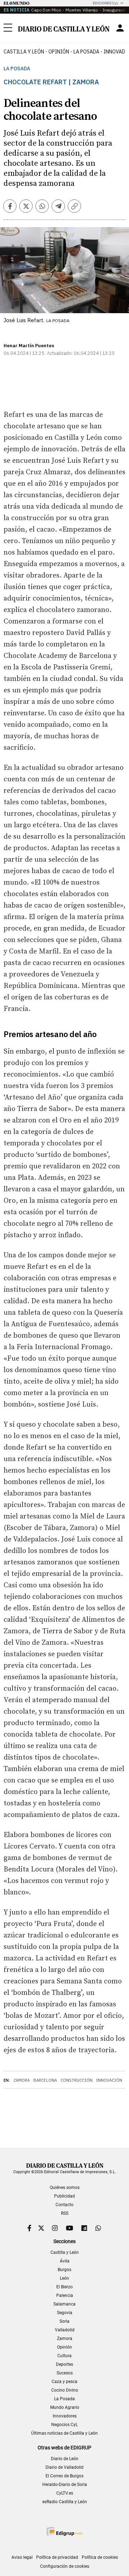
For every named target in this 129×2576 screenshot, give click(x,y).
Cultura (64, 2356)
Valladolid (65, 2330)
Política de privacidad (57, 2557)
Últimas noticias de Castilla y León (64, 2433)
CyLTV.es (65, 2493)
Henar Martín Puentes (29, 346)
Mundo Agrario (65, 2407)
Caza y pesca (64, 2382)
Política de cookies (100, 2557)
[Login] (120, 28)
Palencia (65, 2295)
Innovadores (65, 2416)
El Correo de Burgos (64, 2476)
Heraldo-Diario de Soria (65, 2485)
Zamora (21, 2080)
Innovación (109, 2080)
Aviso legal (22, 2557)
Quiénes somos (65, 2188)
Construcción (77, 2080)
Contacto (64, 2205)
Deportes (64, 2364)
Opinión (59, 52)
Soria (64, 2321)
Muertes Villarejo (82, 10)
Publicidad (64, 2196)
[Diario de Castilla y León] (64, 28)
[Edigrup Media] (64, 2531)
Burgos (64, 2270)
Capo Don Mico (46, 10)
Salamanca (64, 2304)
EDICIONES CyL (106, 3)
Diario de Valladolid (64, 2467)
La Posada (86, 52)
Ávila (65, 2261)
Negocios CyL (64, 2425)
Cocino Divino (65, 2390)
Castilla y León (24, 52)
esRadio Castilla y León (65, 2502)
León (64, 2278)
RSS (65, 2213)
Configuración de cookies (65, 2566)
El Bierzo (64, 2287)
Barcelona (45, 2080)
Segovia (65, 2313)
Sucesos (65, 2373)
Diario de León (65, 2459)
